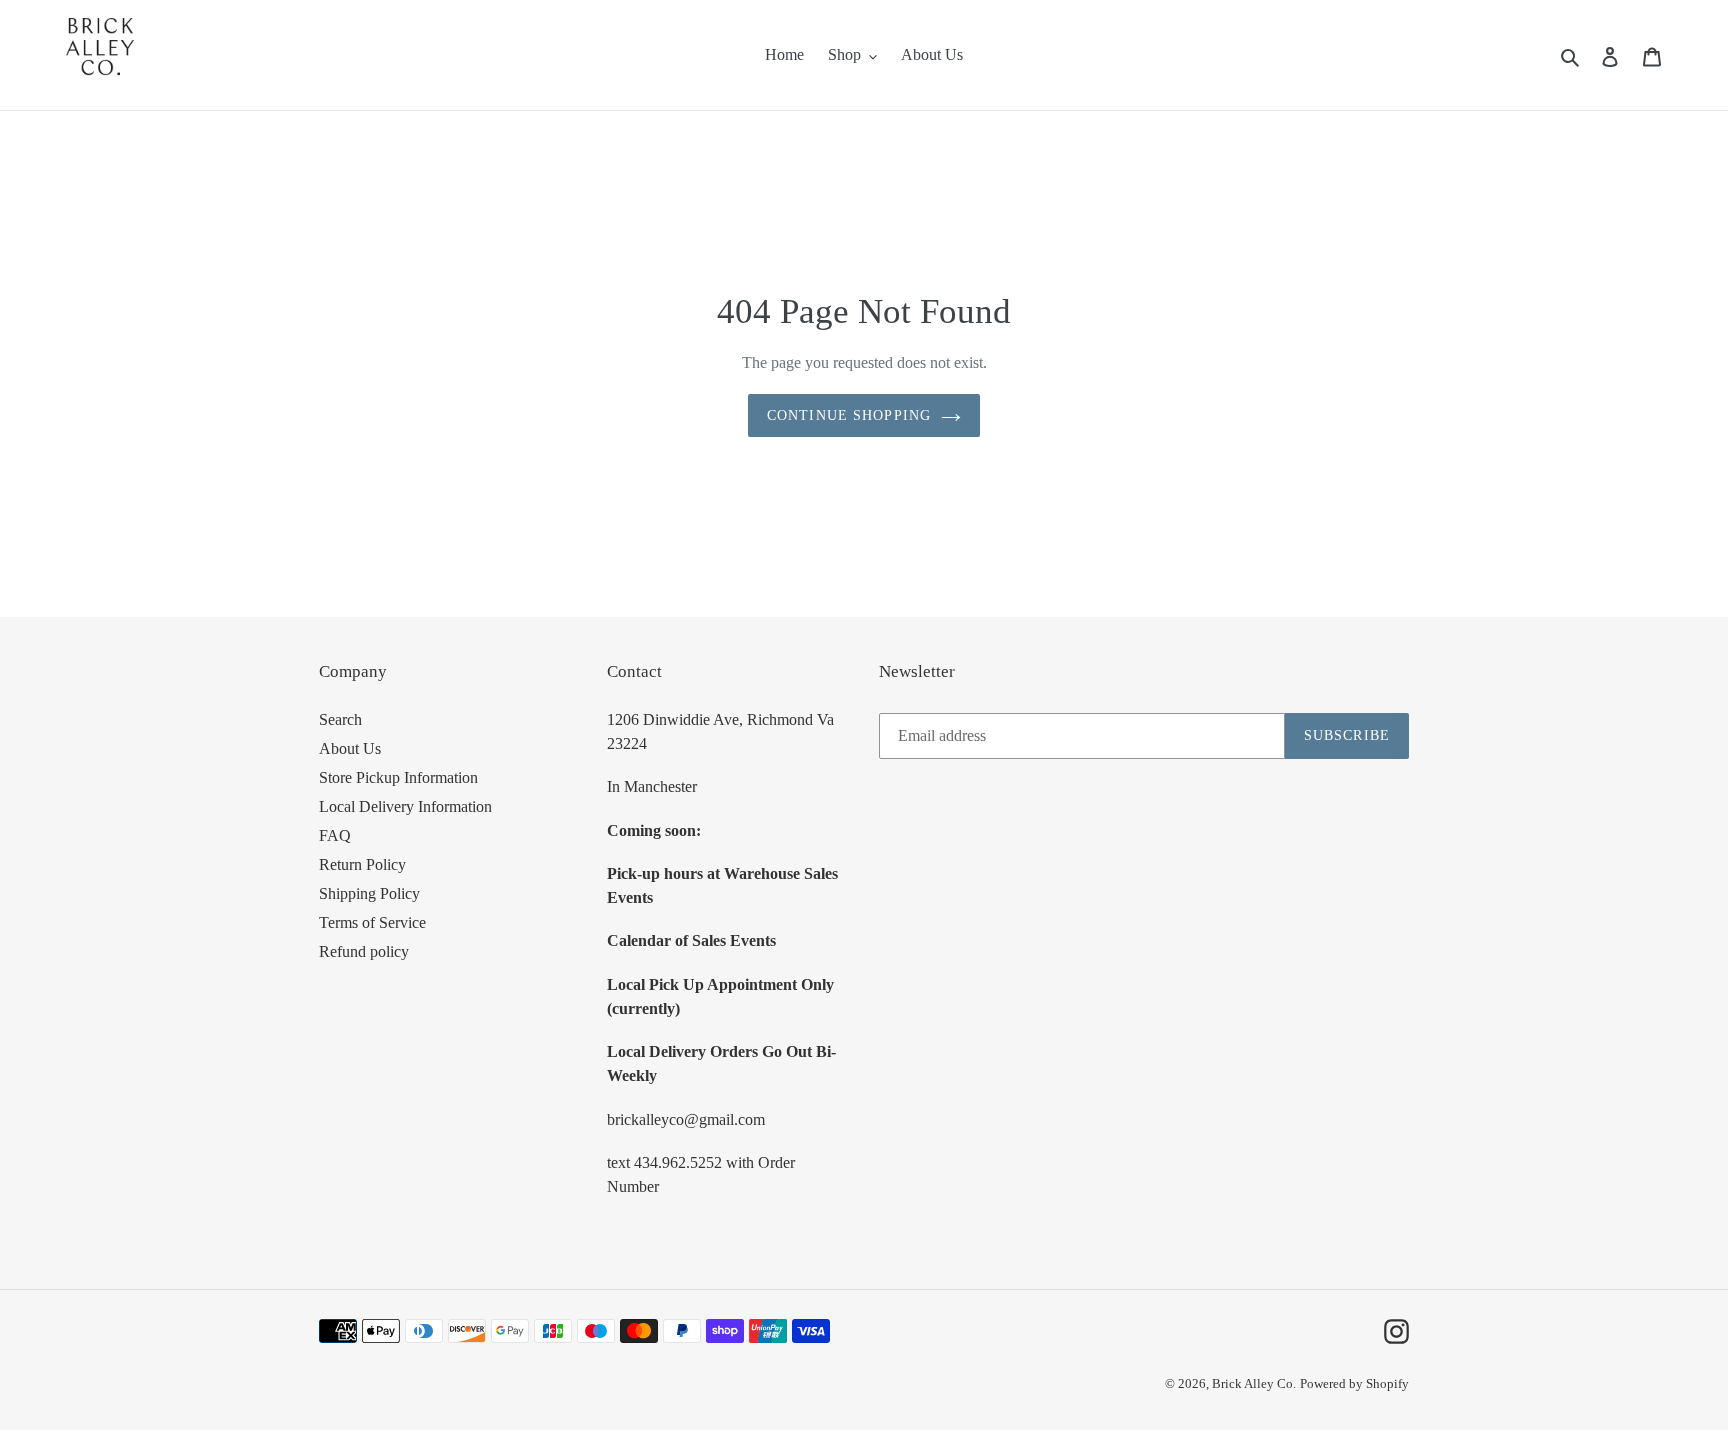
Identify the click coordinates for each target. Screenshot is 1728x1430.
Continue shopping (849, 415)
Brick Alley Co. (1254, 1383)
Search (340, 719)
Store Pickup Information (398, 777)
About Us (350, 748)
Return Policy (362, 864)
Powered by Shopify (1354, 1383)
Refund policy (364, 951)
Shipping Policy (369, 893)
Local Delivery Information (405, 806)
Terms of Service (372, 922)
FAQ (335, 835)
